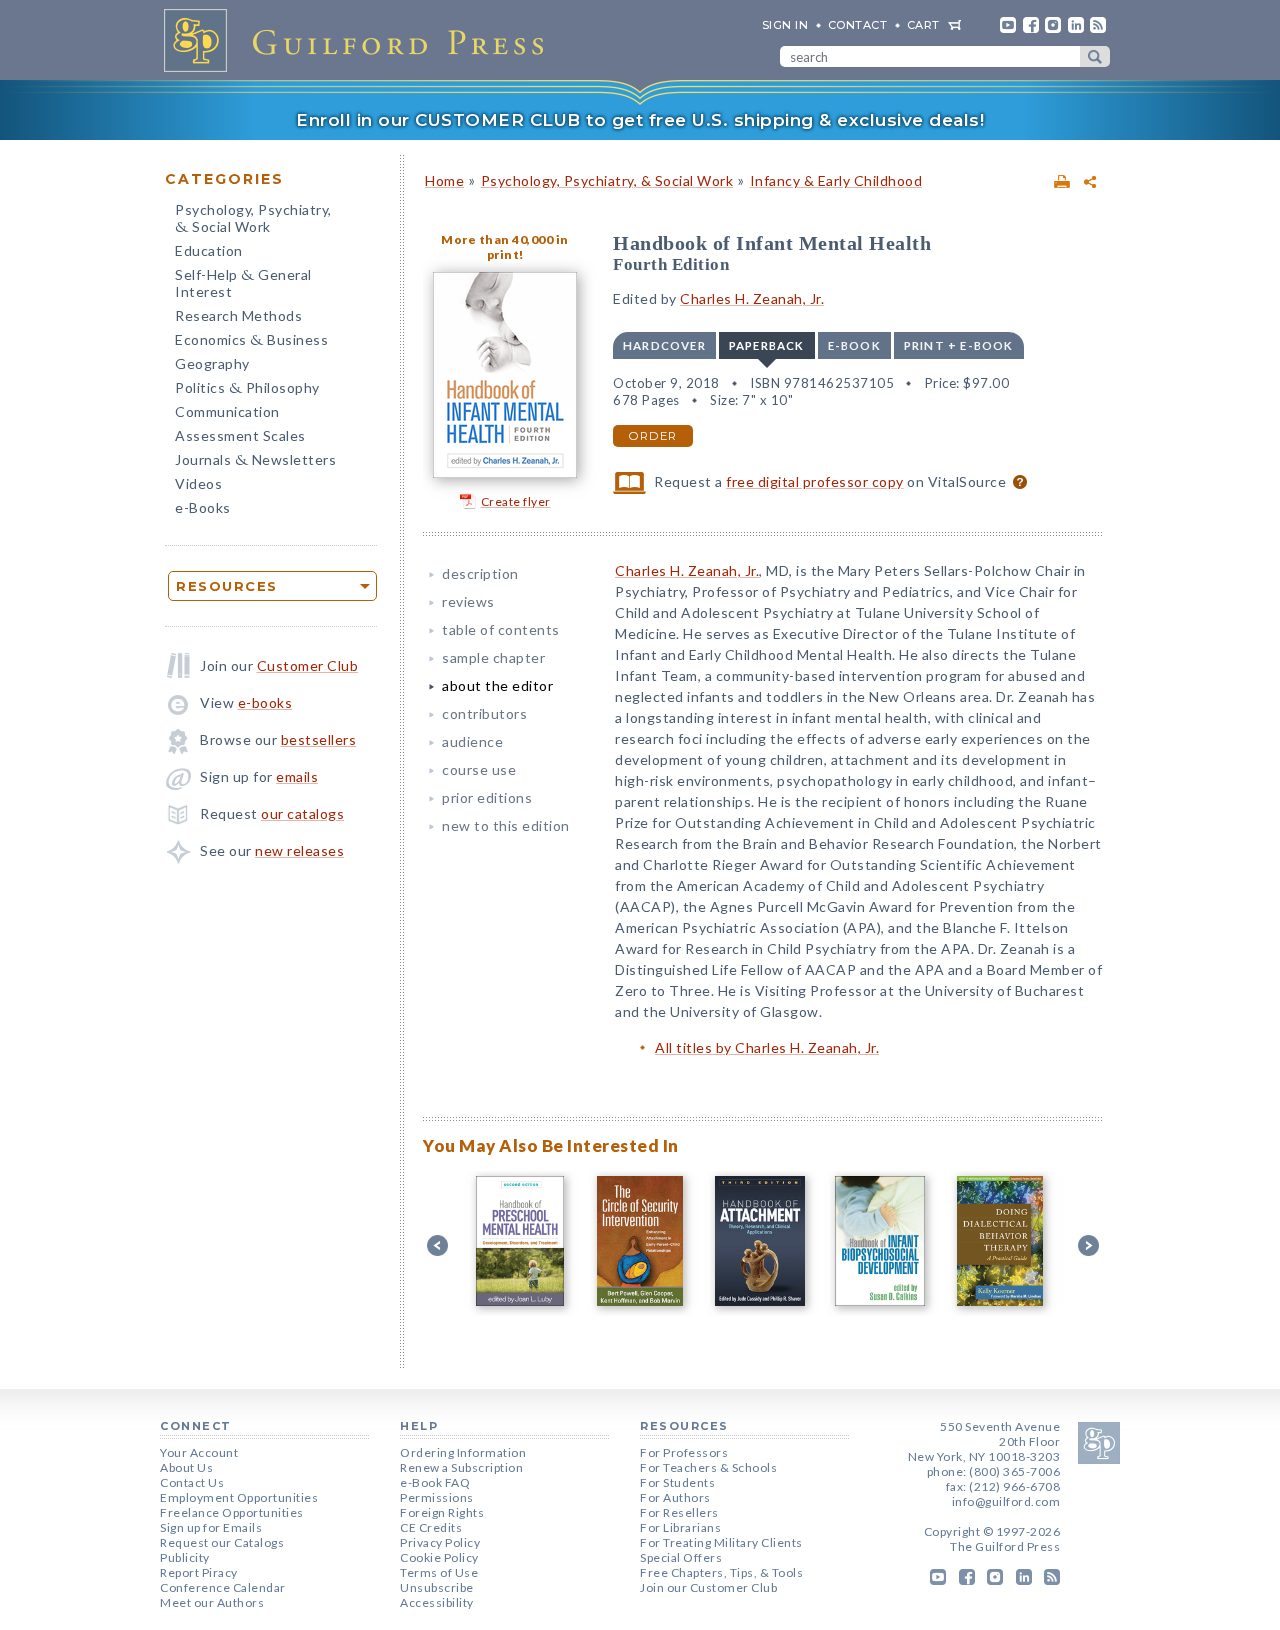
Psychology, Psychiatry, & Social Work (607, 180)
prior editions (487, 797)
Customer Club (308, 665)
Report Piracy (199, 1572)
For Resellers (679, 1512)
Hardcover (664, 345)
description (480, 573)
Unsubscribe (437, 1587)
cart (923, 25)
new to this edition (506, 825)
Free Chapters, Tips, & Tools (721, 1572)
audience (472, 741)
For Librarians (680, 1527)
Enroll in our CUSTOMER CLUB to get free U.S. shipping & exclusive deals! (640, 120)
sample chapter (493, 657)
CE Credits (431, 1527)
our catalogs (302, 813)
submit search (1095, 56)
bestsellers (319, 739)
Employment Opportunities (239, 1497)
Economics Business (251, 341)
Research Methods (238, 315)
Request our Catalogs (222, 1542)
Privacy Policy (440, 1542)
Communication (227, 411)
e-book (854, 345)
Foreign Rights (442, 1512)
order (653, 436)
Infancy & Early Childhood (836, 180)
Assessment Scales (240, 435)
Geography (212, 363)
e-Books (203, 507)
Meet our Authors (212, 1602)
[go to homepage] (360, 40)
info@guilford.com (1006, 1501)
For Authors (675, 1497)
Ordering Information (463, 1452)
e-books (265, 702)
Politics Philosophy (247, 389)
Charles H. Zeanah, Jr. (752, 298)
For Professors (684, 1452)
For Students (677, 1482)
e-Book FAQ (435, 1482)
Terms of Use (439, 1572)
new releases (299, 850)
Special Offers (681, 1557)
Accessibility (437, 1602)
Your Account (199, 1452)
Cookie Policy (439, 1557)
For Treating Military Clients (721, 1542)
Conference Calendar (223, 1587)
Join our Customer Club (708, 1587)
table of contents (501, 629)
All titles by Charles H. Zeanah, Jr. (767, 1047)
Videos (198, 483)
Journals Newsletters (255, 461)
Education (209, 250)
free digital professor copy (815, 481)
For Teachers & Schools (708, 1467)
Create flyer (516, 501)
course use (479, 769)
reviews (468, 601)
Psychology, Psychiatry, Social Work (253, 220)
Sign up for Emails (211, 1527)
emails (297, 776)
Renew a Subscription (461, 1467)
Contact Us (192, 1482)
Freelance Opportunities (232, 1512)
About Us (186, 1467)
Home (444, 180)
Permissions (437, 1497)
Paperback (767, 345)
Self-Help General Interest (243, 283)
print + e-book (959, 345)
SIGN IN (785, 25)
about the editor (497, 685)
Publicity (185, 1557)
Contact (858, 25)
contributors (484, 713)
